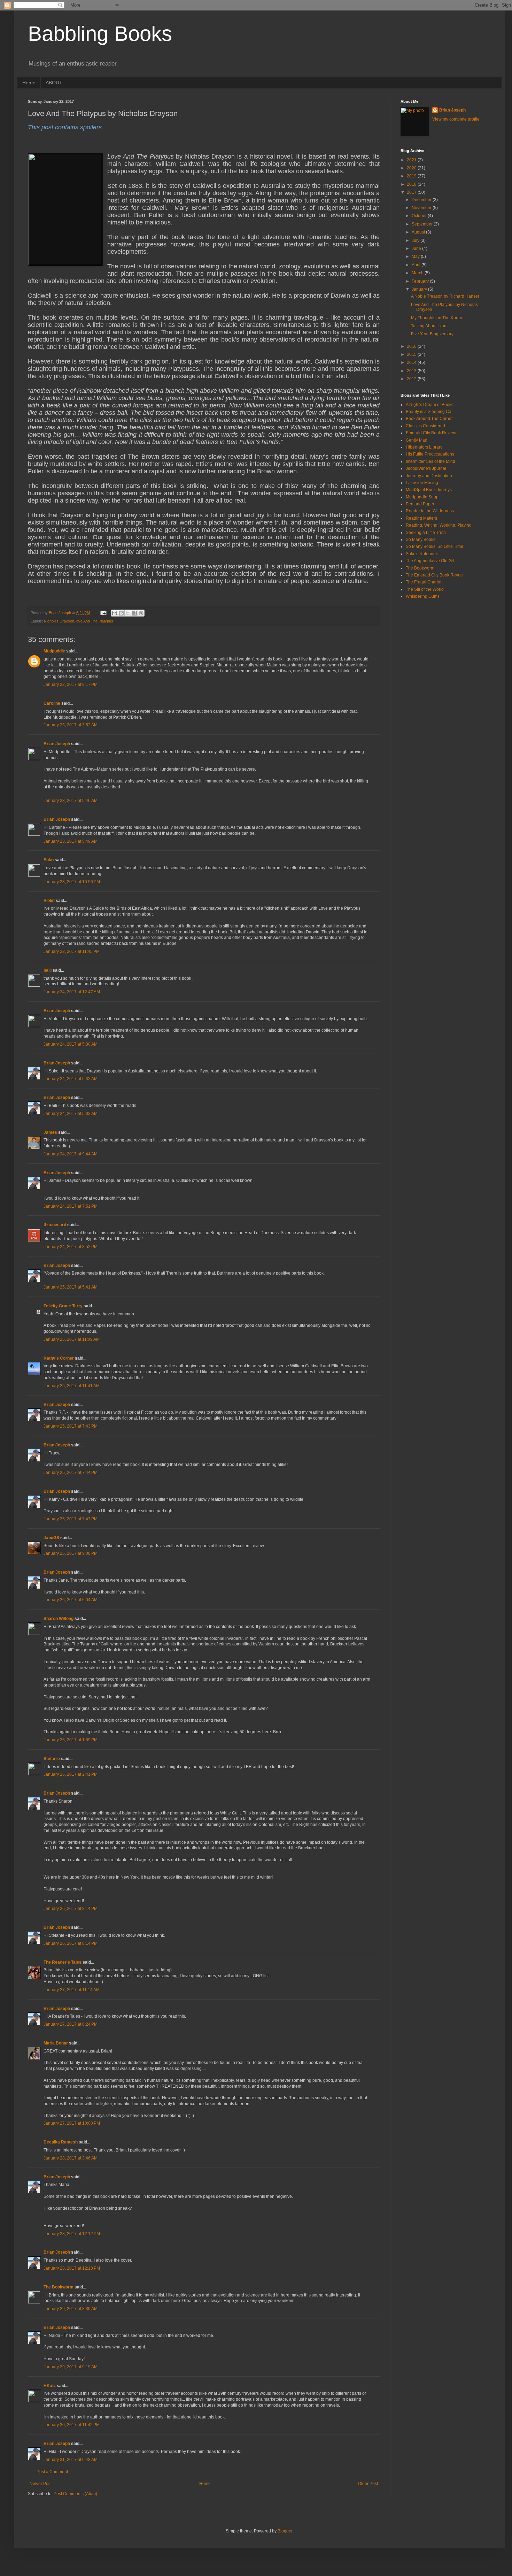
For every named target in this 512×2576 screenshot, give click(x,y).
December (422, 200)
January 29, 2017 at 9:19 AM (71, 2367)
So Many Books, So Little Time (435, 546)
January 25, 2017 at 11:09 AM (72, 1339)
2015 (412, 354)
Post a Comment (52, 2472)
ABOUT (54, 83)
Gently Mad (417, 440)
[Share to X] (128, 613)
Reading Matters (421, 518)
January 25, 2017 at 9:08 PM (71, 1553)
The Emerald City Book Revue (434, 575)
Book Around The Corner (429, 419)
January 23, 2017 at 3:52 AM (71, 725)
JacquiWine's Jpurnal (426, 468)
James (50, 1132)
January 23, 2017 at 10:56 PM (72, 882)
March (418, 273)
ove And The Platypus (95, 621)
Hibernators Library (424, 447)
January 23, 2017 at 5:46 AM (71, 801)
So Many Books (421, 540)
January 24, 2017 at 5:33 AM (71, 1114)
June (417, 249)
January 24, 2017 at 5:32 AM (71, 1079)
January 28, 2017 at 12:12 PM (72, 2234)
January (420, 289)
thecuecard (55, 1225)
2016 (412, 346)
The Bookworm (59, 2287)
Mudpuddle (54, 651)
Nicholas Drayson (59, 621)
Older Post (368, 2484)
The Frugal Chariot (424, 582)
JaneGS (51, 1538)
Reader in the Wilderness (430, 511)
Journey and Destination (429, 476)
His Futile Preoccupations (430, 454)
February (421, 281)
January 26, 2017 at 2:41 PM (71, 1774)
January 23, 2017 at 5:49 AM (71, 841)
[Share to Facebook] (134, 613)
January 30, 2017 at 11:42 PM (72, 2425)
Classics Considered (425, 426)
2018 (412, 184)
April (417, 265)
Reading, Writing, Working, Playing (439, 525)
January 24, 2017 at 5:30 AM (71, 1044)
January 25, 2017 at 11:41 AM (72, 1386)
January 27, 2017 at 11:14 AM (72, 1990)
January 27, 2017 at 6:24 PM (71, 2024)
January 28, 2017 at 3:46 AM (71, 2158)
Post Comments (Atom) (75, 2494)
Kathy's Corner (59, 1358)
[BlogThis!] (121, 613)
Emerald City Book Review (431, 433)
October (420, 216)
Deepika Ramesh (61, 2142)
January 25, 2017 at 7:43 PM (71, 1426)
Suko (49, 860)
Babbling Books (100, 34)
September (423, 224)
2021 (412, 160)
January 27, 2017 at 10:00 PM (72, 2123)
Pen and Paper (420, 504)
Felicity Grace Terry (63, 1306)
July (416, 240)
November (422, 208)
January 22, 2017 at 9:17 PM (71, 685)
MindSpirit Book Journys (429, 490)
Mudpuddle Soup (422, 497)
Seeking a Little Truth (426, 533)
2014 (412, 362)
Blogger (285, 2531)
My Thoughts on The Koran (437, 318)
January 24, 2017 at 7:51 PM (71, 1206)
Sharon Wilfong (59, 1619)
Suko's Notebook (422, 554)
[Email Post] (103, 613)
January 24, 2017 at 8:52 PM (71, 1247)
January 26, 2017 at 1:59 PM (71, 1740)
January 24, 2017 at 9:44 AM (71, 1154)
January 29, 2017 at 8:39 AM (71, 2309)
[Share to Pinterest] (141, 613)
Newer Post (41, 2484)
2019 (412, 176)
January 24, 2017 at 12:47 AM (72, 992)
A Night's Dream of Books (430, 405)
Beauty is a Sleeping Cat (429, 412)
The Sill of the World (425, 589)
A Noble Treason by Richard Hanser (445, 296)
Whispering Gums (423, 596)
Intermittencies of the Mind (430, 461)
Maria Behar (56, 2043)
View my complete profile (456, 119)
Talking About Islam (429, 326)
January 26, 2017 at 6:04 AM (71, 1600)
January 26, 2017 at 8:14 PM (71, 1909)
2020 (412, 168)
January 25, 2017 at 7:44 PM (71, 1473)
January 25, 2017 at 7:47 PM (71, 1519)
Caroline (52, 703)
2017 (412, 192)
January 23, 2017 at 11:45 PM (72, 951)
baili (48, 970)
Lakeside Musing (422, 483)
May (416, 257)
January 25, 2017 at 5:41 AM (71, 1287)
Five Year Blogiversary (432, 334)
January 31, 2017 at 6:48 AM (71, 2460)
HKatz (50, 2386)
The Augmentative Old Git (430, 561)
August (419, 232)
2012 (412, 379)
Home (29, 83)
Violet (49, 901)
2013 (412, 371)
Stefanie (52, 1759)
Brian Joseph (57, 744)
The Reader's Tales (63, 1962)
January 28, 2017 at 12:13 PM (72, 2268)
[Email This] (115, 613)
